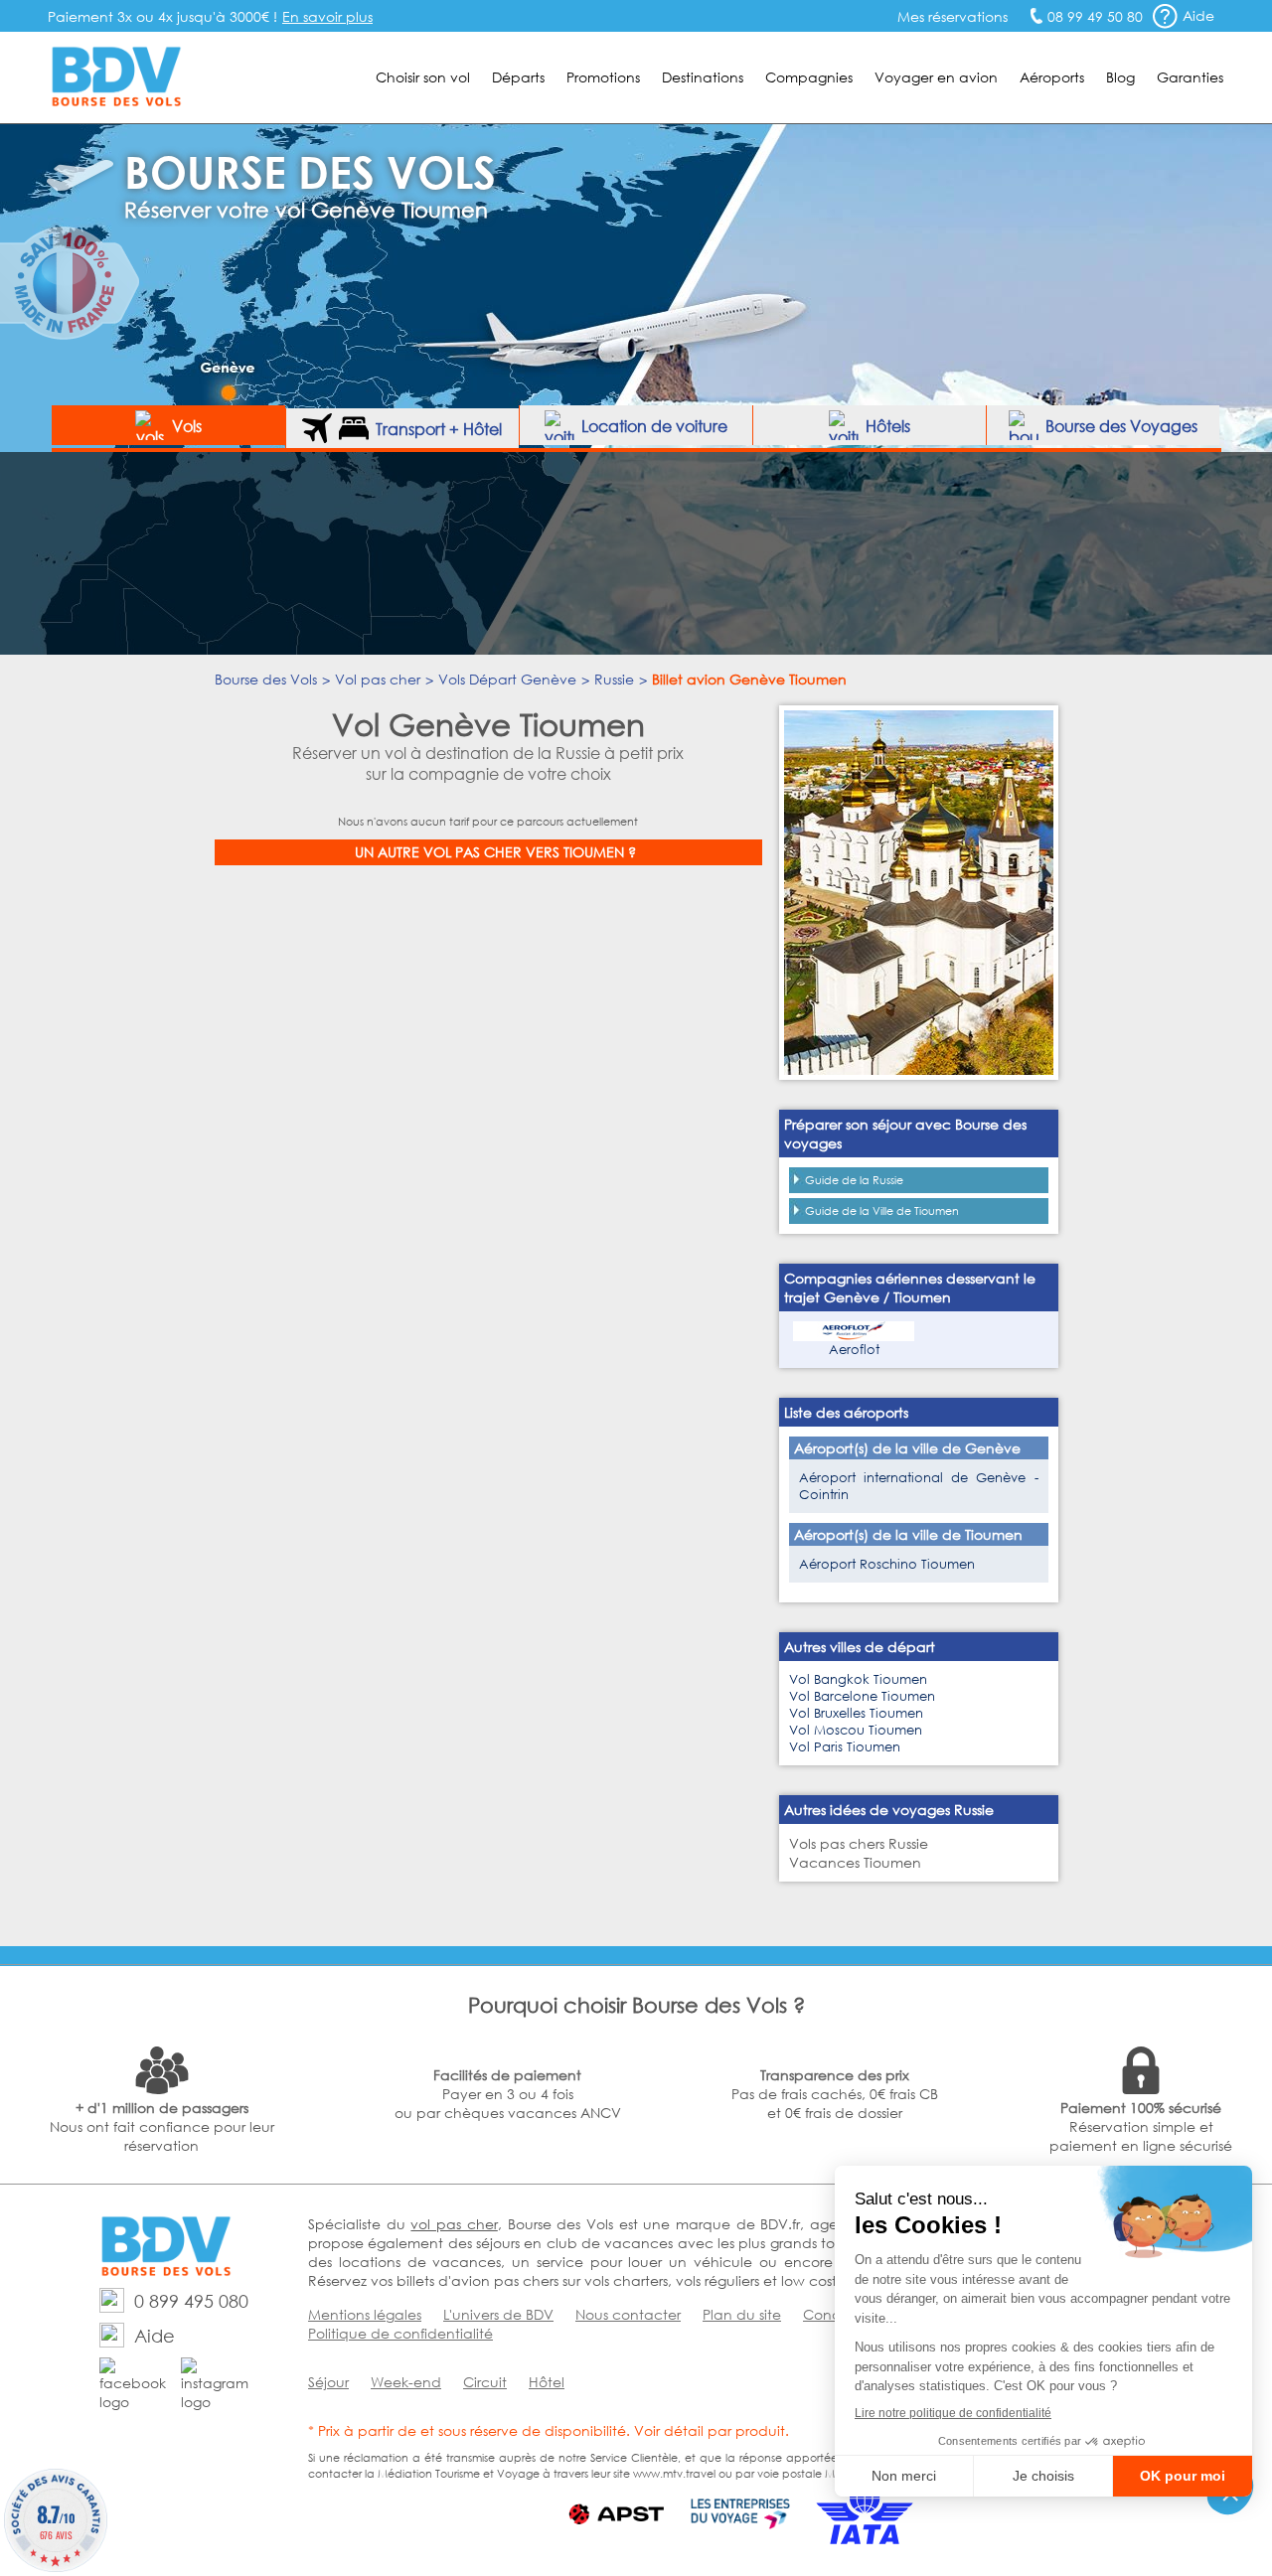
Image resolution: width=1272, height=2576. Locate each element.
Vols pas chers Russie (859, 1843)
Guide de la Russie (854, 1180)
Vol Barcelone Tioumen (862, 1696)
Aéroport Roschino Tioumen (887, 1564)
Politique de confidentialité (400, 2333)
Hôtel (547, 2382)
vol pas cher (454, 2224)
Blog (1120, 77)
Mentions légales (365, 2314)
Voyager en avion (936, 77)
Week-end (406, 2382)
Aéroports (1052, 77)
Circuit (485, 2382)
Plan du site (742, 2314)
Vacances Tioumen (855, 1862)
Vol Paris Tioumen (845, 1747)
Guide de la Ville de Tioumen (882, 1211)
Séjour (328, 2382)
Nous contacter (628, 2314)
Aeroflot (854, 1350)
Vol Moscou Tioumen (856, 1730)
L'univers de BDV (498, 2314)
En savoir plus (327, 16)
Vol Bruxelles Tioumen (856, 1713)
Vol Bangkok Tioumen (858, 1679)
